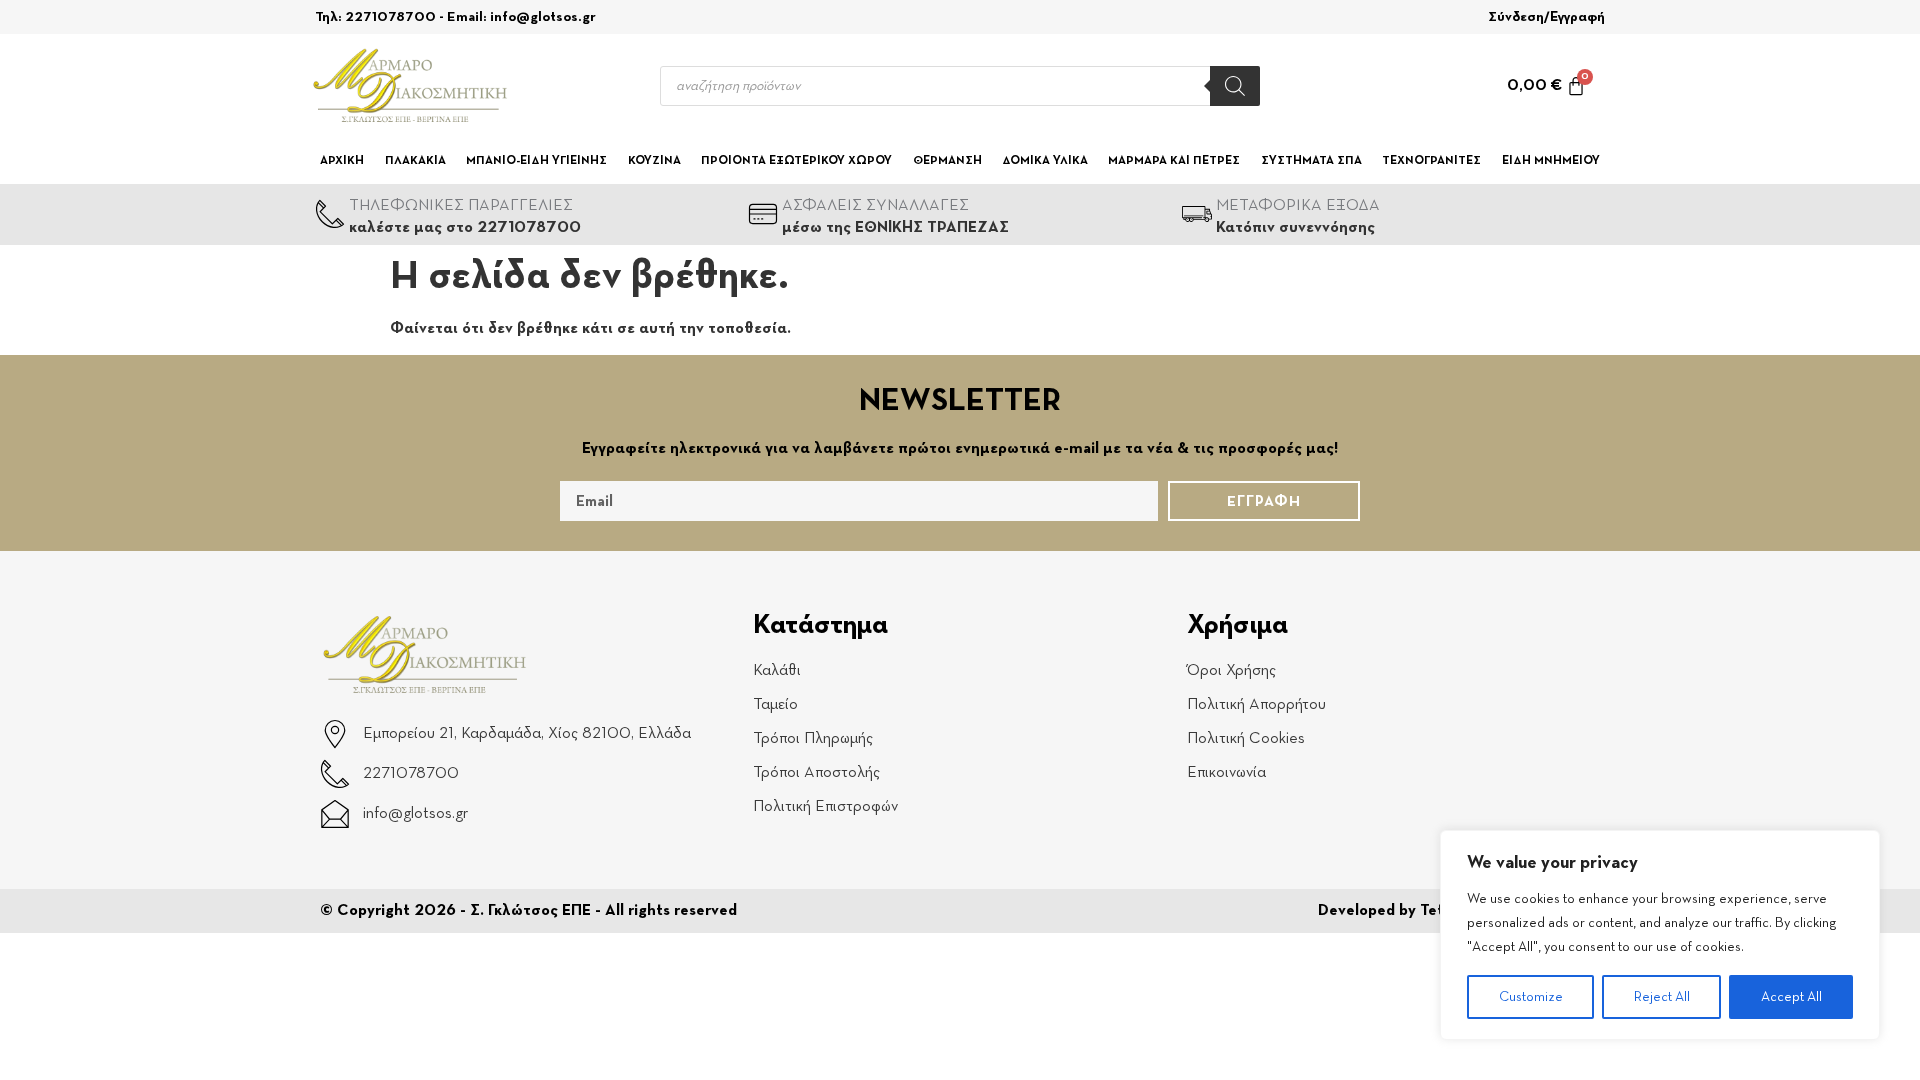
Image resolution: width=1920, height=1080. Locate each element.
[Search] (1235, 86)
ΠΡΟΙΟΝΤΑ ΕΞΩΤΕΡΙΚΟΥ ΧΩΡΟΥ (796, 161)
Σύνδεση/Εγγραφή (1546, 17)
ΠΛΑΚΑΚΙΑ (415, 161)
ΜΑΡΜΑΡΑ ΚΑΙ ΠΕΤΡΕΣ (1174, 161)
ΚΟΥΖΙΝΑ (654, 161)
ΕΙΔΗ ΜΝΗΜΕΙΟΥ (1551, 161)
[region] (1660, 935)
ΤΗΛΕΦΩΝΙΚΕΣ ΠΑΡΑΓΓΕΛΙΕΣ (461, 206)
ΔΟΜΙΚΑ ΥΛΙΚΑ (1045, 161)
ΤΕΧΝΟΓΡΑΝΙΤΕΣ (1431, 161)
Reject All (1662, 997)
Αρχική (342, 161)
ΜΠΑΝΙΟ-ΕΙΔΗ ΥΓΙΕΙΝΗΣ (536, 161)
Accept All (1791, 997)
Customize (1531, 997)
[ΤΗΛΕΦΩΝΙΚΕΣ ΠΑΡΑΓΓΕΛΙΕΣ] (330, 214)
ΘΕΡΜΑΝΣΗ (947, 161)
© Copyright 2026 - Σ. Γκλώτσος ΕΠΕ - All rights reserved (528, 911)
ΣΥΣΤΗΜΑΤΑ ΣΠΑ (1311, 161)
